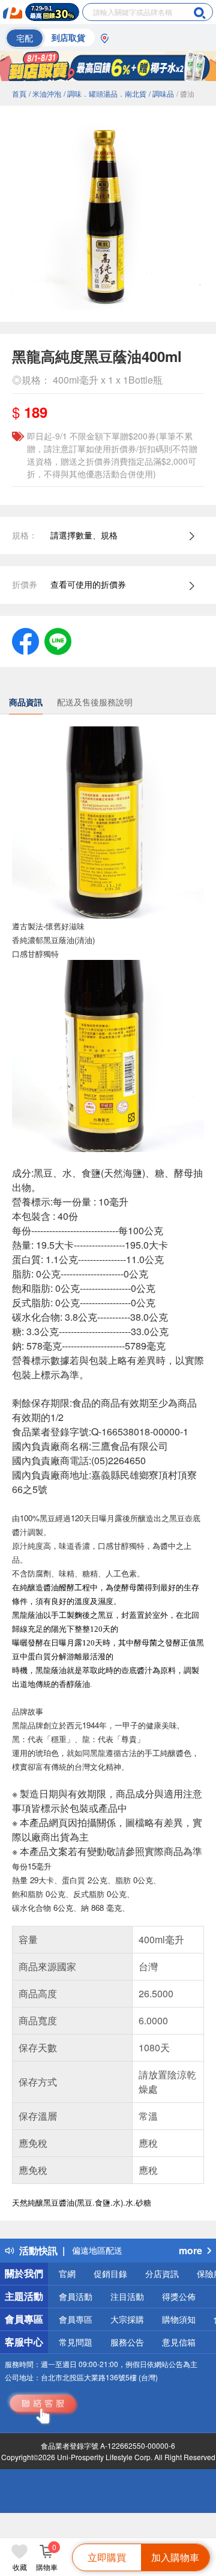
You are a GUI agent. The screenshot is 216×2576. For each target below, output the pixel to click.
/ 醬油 (185, 93)
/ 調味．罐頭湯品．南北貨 (105, 93)
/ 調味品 (161, 93)
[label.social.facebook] (25, 640)
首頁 (19, 93)
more (190, 2250)
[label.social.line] (58, 640)
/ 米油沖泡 (45, 93)
